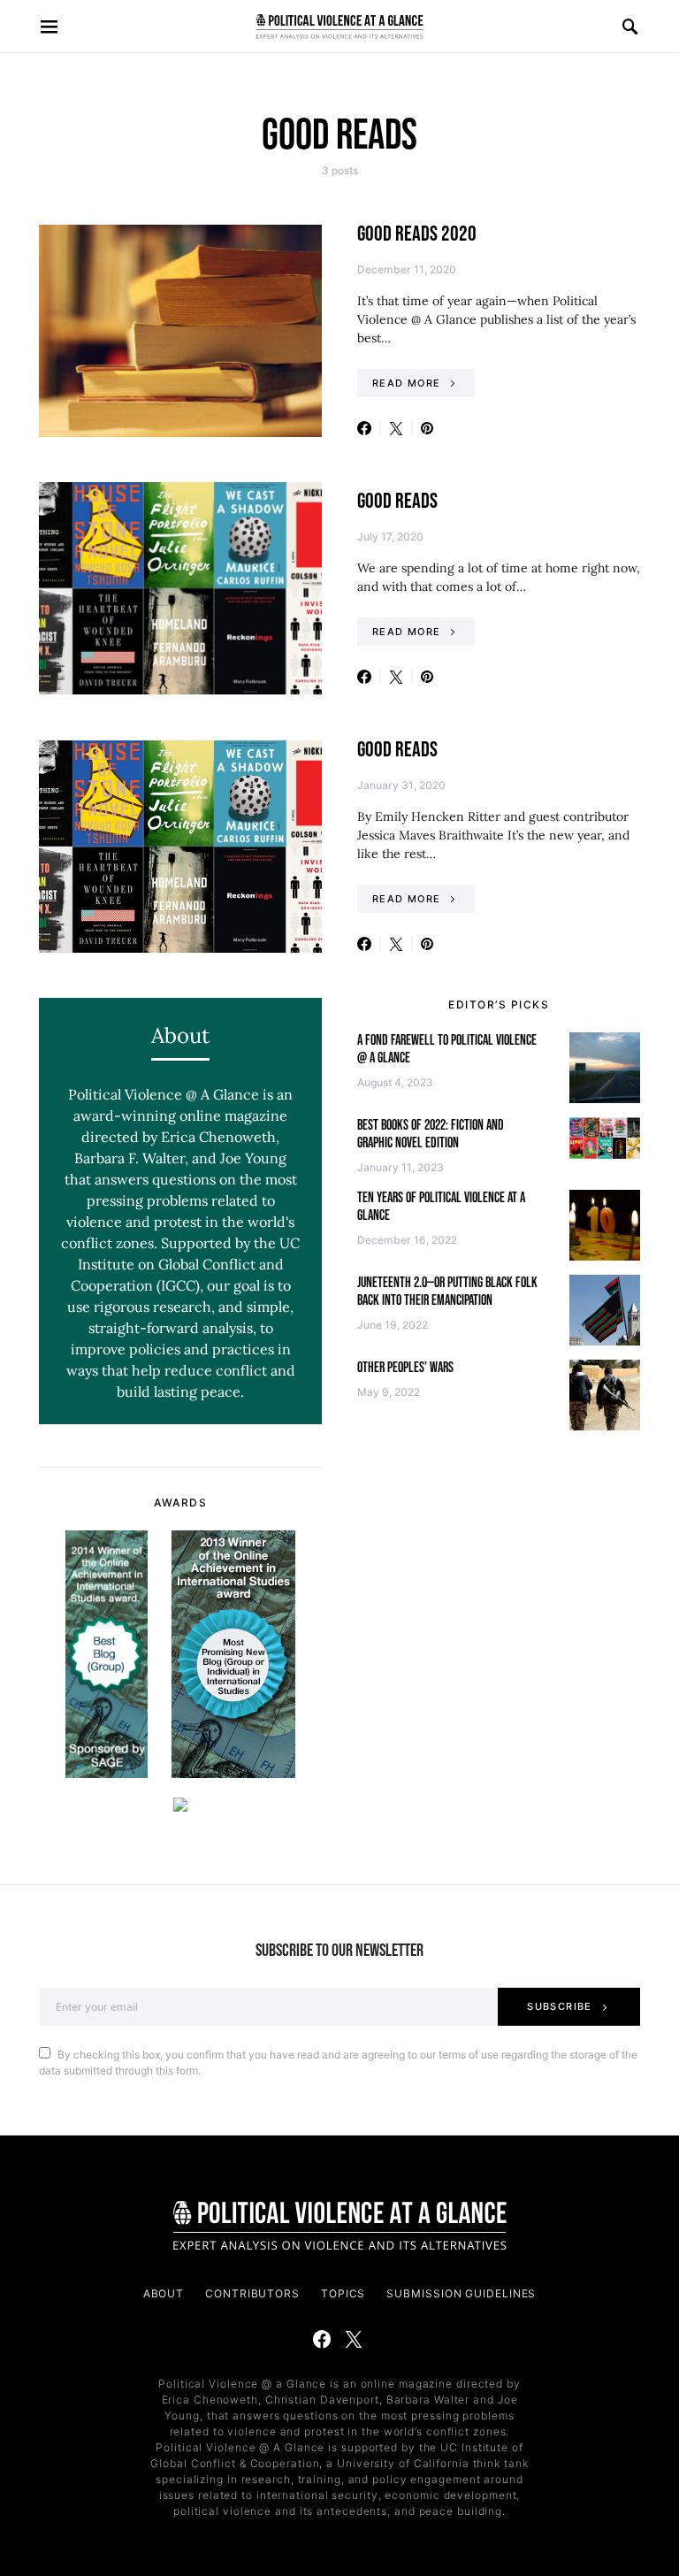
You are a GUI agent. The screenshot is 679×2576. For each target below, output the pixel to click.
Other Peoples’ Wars (405, 1368)
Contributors (252, 2293)
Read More (406, 383)
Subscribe (559, 2006)
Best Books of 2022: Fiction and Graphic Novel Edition (431, 1135)
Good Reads (397, 501)
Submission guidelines (461, 2293)
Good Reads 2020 (417, 234)
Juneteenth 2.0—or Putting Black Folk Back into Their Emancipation (447, 1292)
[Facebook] (322, 2339)
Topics (343, 2293)
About (164, 2293)
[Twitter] (354, 2339)
